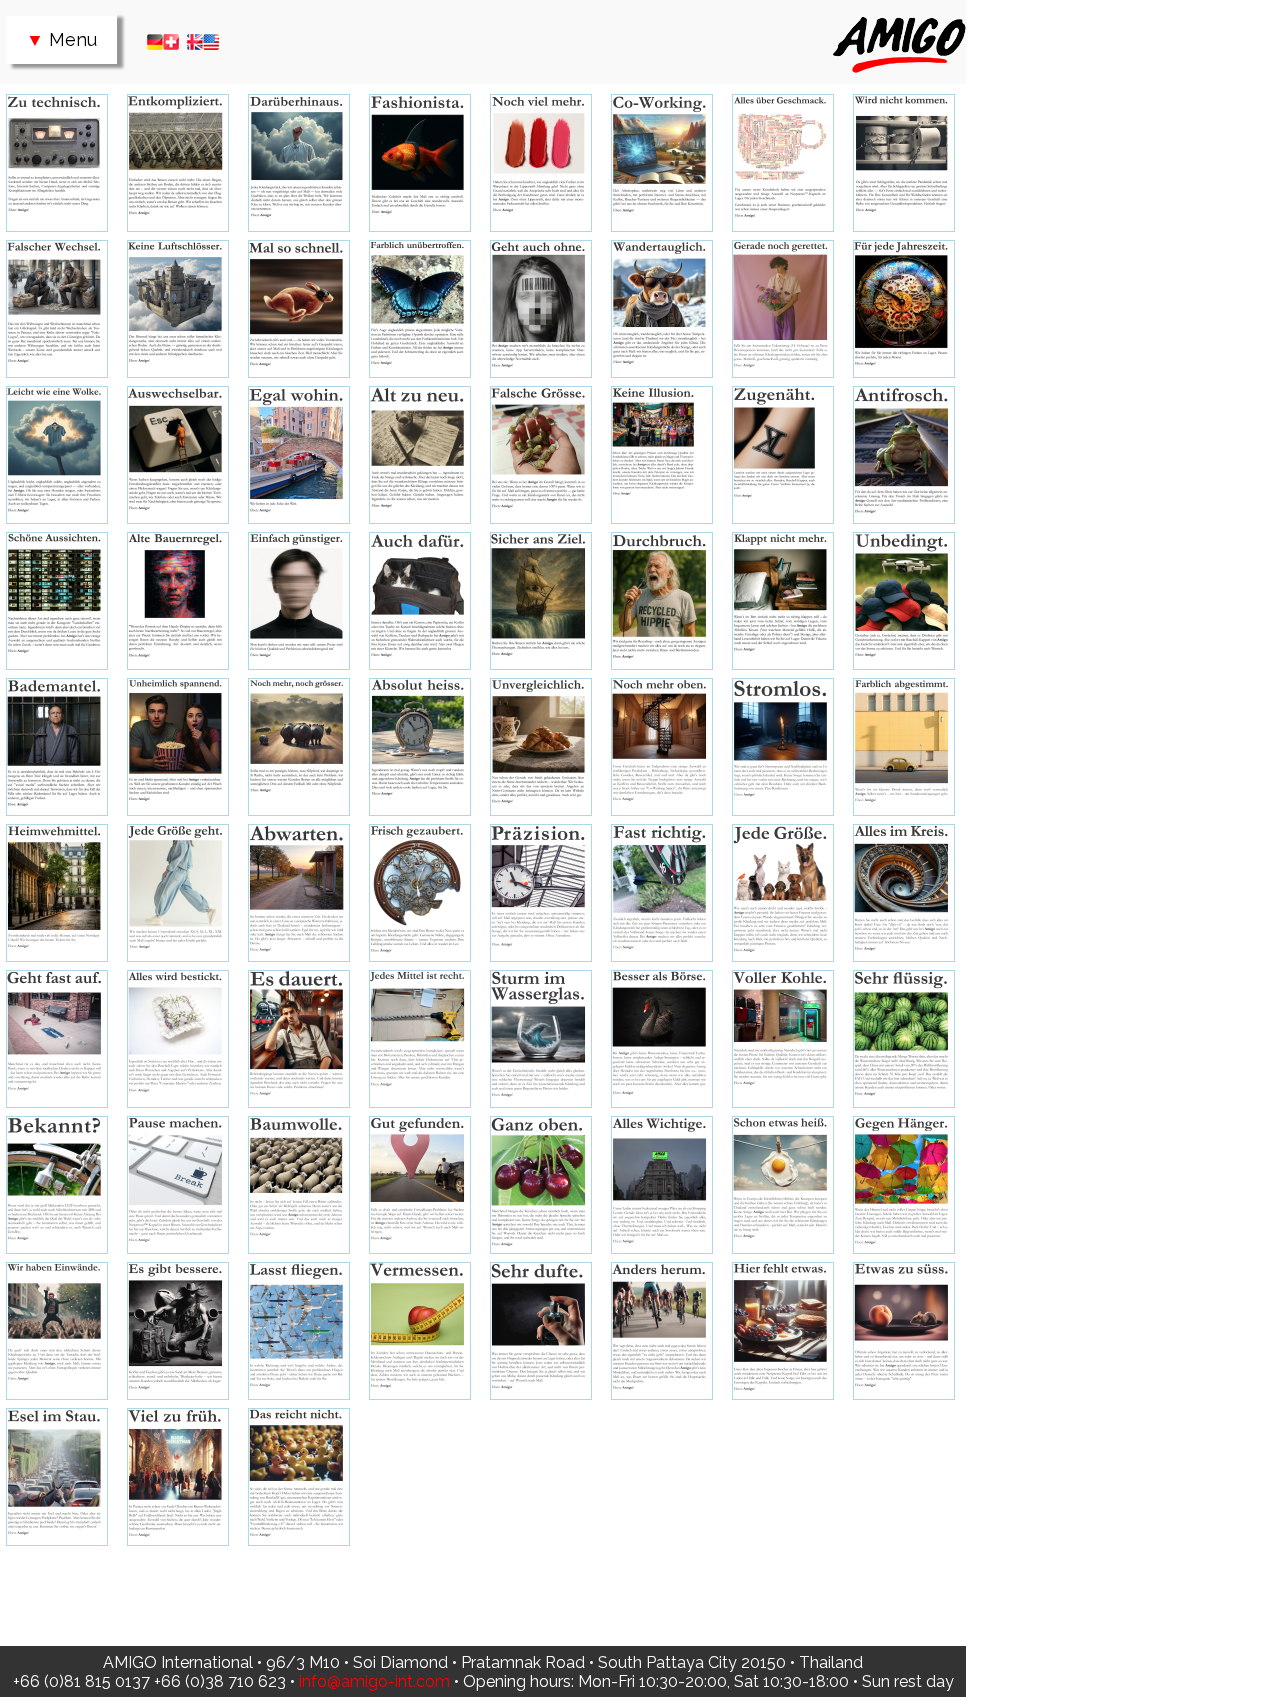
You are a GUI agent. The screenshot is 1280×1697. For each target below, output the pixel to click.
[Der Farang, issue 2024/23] (904, 893)
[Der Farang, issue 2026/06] (541, 309)
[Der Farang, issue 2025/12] (57, 747)
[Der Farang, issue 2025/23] (662, 455)
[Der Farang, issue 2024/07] (904, 1185)
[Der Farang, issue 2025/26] (299, 455)
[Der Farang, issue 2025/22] (783, 455)
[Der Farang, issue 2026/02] (57, 455)
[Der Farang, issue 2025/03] (178, 893)
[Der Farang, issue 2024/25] (662, 893)
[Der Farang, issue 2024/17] (662, 1039)
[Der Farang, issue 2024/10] (541, 1185)
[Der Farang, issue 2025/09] (420, 747)
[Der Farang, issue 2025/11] (178, 747)
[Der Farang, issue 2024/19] (420, 1039)
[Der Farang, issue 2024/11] (420, 1185)
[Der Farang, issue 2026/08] (299, 309)
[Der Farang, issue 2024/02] (541, 1331)
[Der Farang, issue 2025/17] (420, 601)
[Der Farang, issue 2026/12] (783, 163)
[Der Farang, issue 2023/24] (57, 1477)
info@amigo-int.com (374, 1681)
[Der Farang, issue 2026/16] (299, 163)
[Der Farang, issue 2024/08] (783, 1185)
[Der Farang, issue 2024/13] (178, 1185)
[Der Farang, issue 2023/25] (904, 1331)
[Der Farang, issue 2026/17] (178, 163)
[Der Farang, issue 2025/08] (541, 747)
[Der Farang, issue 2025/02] (299, 893)
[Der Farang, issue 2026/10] (57, 309)
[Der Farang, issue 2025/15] (662, 601)
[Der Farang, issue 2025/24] (541, 455)
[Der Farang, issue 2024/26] (541, 893)
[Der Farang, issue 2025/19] (178, 601)
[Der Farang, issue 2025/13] (904, 601)
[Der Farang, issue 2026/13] (662, 163)
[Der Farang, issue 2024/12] (299, 1185)
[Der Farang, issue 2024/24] (783, 893)
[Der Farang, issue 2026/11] (904, 163)
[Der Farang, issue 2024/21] (178, 1039)
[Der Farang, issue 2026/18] (57, 163)
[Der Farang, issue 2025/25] (420, 455)
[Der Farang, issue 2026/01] (178, 455)
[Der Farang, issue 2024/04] (299, 1331)
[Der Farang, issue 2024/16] (783, 1039)
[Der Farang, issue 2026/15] (420, 163)
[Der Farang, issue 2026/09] (178, 309)
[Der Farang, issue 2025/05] (904, 747)
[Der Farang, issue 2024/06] (57, 1331)
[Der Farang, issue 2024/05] (178, 1331)
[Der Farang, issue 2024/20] (299, 1039)
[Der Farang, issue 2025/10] (299, 747)
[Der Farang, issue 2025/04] (57, 893)
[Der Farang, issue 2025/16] (541, 601)
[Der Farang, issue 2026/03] (904, 309)
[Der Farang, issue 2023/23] (178, 1477)
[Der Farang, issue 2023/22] (299, 1477)
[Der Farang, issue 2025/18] (299, 601)
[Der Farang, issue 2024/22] (57, 1039)
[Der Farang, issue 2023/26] (783, 1331)
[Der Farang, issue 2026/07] (420, 309)
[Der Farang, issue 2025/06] (783, 747)
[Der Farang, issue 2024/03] (420, 1331)
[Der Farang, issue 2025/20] (57, 601)
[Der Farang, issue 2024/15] (904, 1039)
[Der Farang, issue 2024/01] (662, 1331)
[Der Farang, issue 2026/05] (662, 309)
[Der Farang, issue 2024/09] (662, 1185)
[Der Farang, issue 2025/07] (662, 747)
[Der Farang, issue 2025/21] (904, 455)
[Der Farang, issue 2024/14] (57, 1185)
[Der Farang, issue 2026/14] (541, 163)
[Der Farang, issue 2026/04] (783, 309)
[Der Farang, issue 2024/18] (541, 1039)
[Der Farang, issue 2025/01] (420, 893)
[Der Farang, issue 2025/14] (783, 601)
